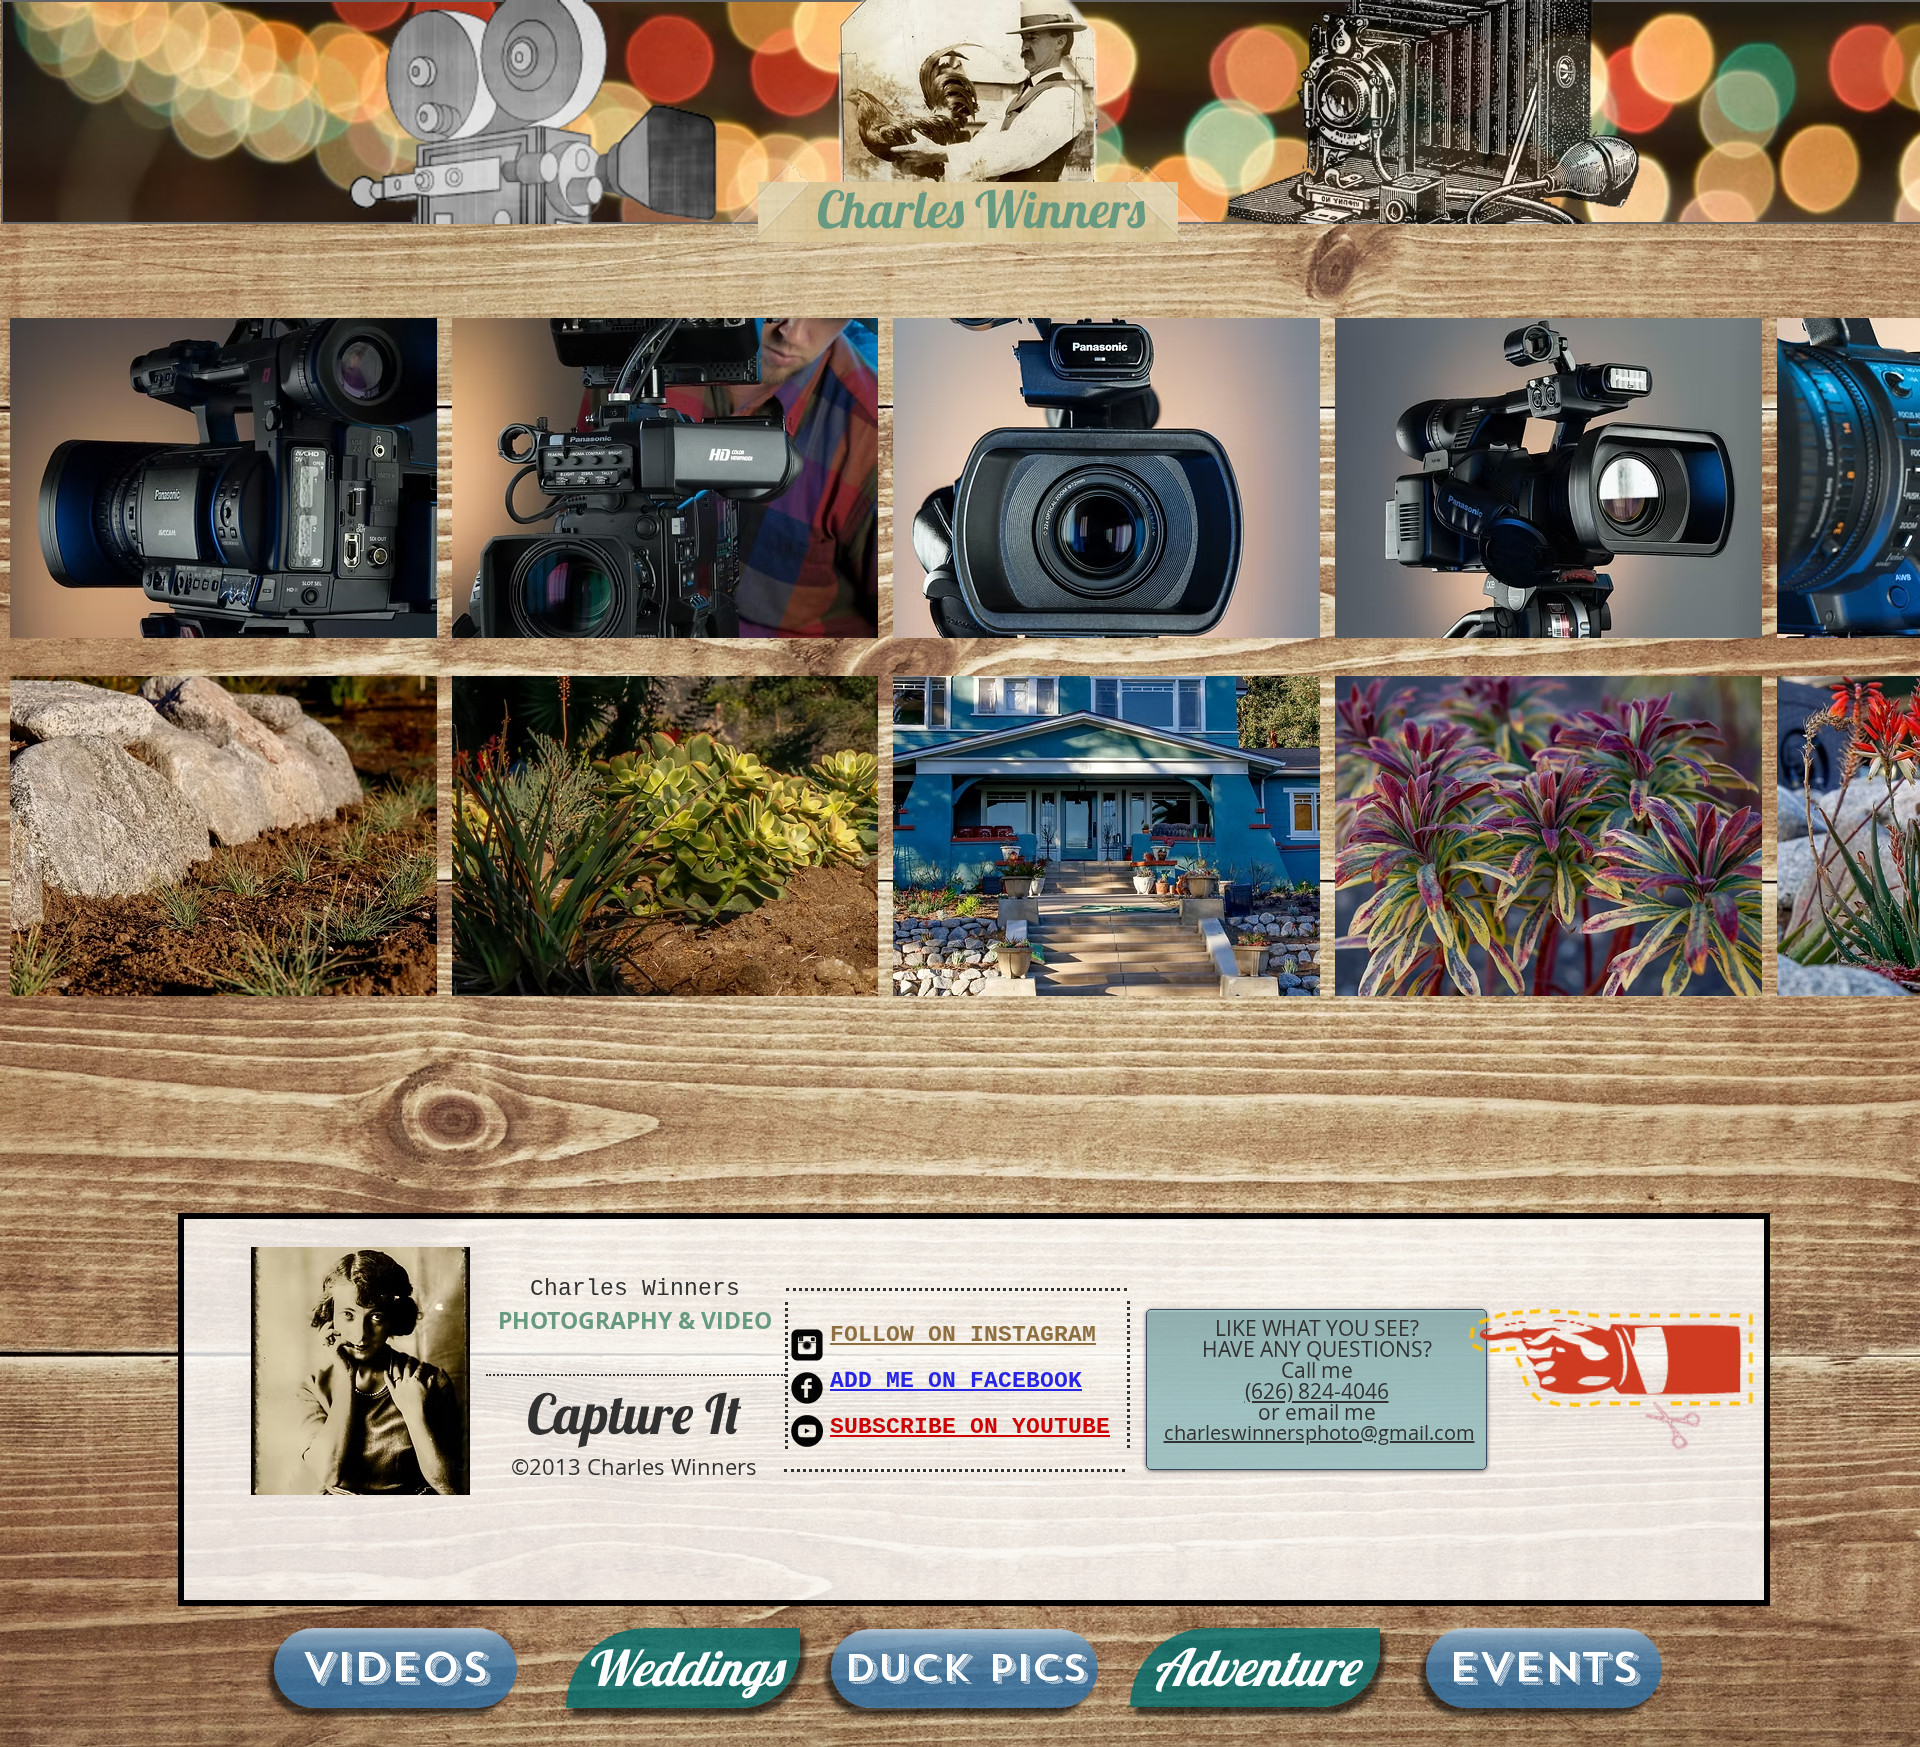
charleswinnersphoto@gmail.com (1319, 1432)
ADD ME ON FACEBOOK (956, 1381)
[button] (223, 478)
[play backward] (35, 478)
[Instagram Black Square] (807, 1345)
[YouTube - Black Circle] (807, 1431)
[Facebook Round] (807, 1388)
